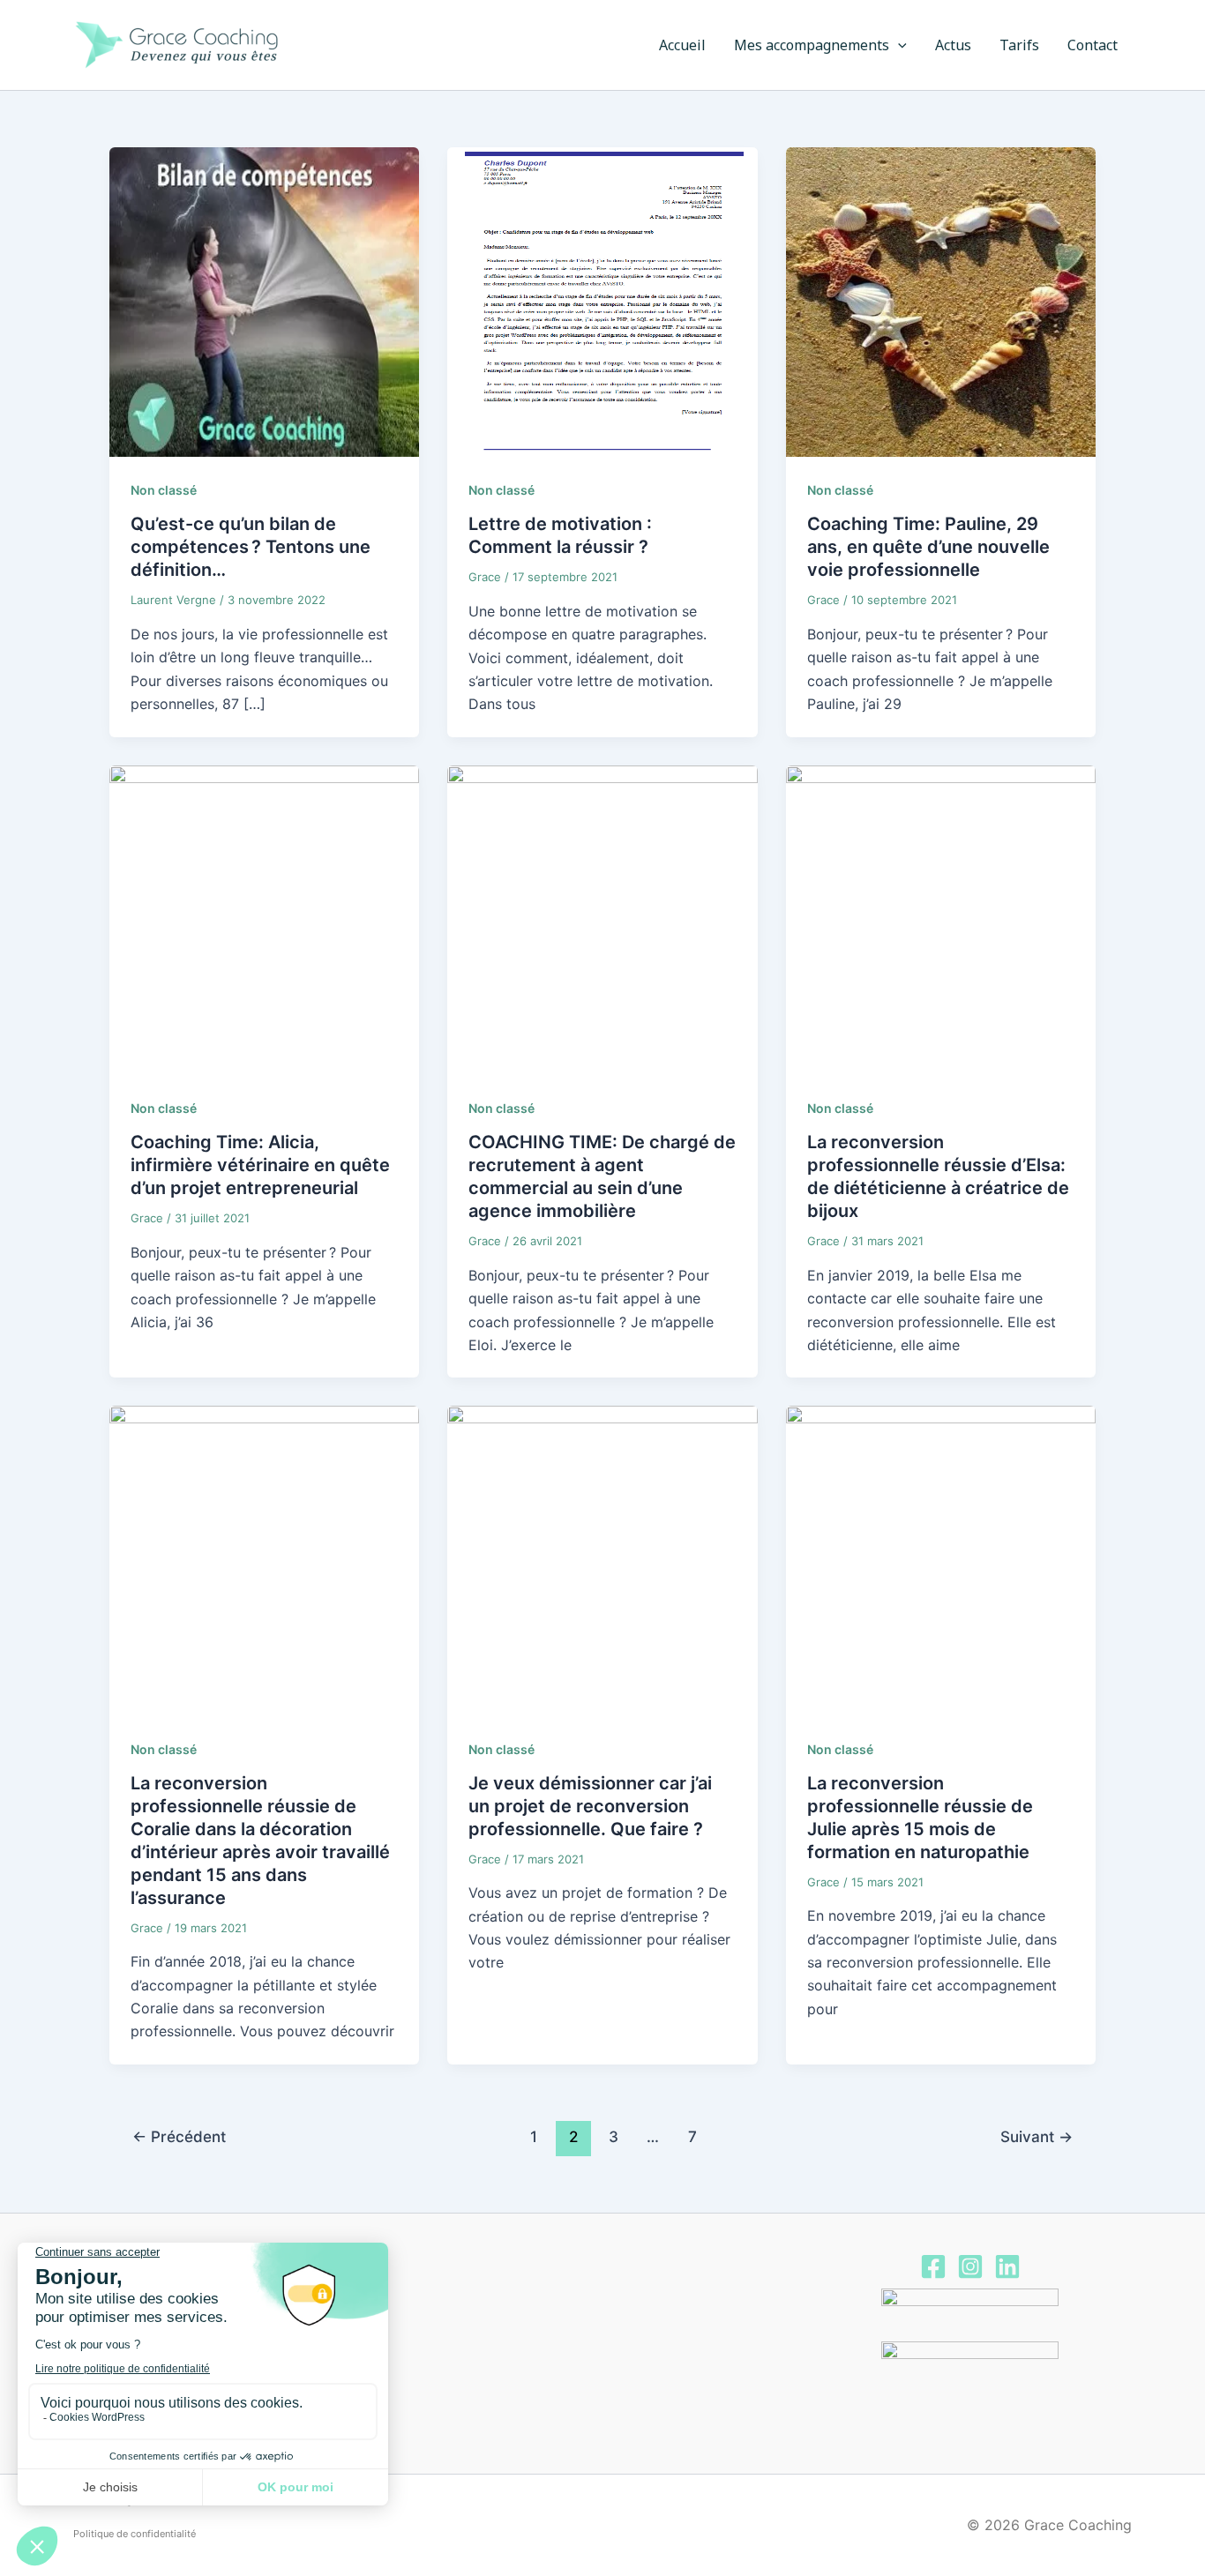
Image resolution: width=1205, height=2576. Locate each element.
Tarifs (1019, 45)
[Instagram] (970, 2266)
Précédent (179, 2136)
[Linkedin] (1007, 2266)
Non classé (164, 490)
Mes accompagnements (812, 45)
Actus (953, 45)
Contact (1093, 45)
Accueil (682, 45)
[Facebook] (933, 2266)
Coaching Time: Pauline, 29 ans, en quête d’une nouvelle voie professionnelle (928, 547)
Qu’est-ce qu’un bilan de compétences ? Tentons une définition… (251, 547)
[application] (898, 45)
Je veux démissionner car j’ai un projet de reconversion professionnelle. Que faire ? (590, 1806)
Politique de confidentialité (135, 2534)
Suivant (1037, 2136)
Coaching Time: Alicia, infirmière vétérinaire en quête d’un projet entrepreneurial (260, 1165)
